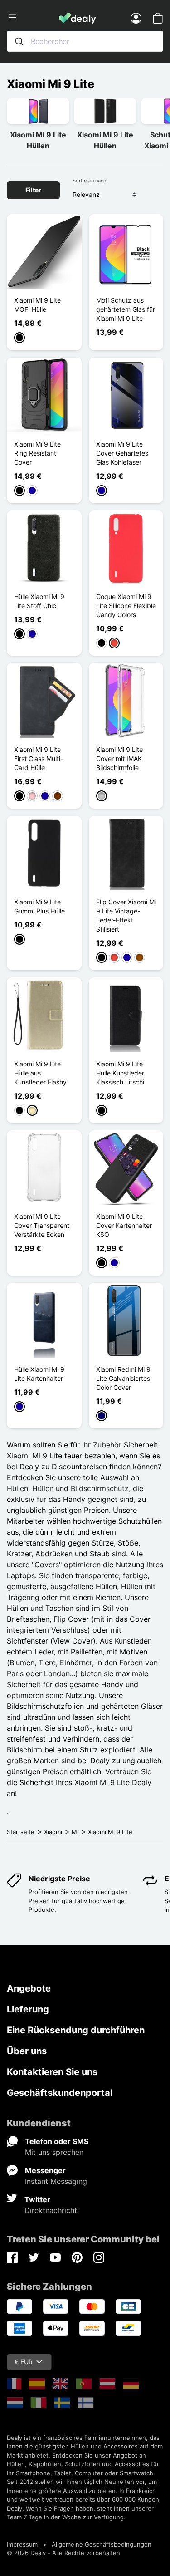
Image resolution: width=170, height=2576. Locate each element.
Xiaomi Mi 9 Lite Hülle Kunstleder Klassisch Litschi (120, 1073)
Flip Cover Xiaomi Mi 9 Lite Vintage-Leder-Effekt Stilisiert (126, 915)
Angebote (29, 1988)
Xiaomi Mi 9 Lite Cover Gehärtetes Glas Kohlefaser (122, 453)
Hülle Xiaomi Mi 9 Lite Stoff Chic (39, 601)
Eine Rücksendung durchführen (76, 2030)
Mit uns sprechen (54, 2152)
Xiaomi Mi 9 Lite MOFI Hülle (37, 305)
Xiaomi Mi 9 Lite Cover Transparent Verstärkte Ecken (42, 1225)
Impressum (22, 2544)
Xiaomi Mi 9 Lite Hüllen (38, 140)
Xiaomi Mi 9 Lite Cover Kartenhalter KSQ (124, 1225)
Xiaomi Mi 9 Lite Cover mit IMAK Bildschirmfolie (119, 758)
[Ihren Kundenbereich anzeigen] (136, 18)
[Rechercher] (19, 41)
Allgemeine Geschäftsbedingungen (102, 2544)
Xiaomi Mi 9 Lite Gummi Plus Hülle (39, 906)
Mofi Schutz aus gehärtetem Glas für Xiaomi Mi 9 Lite (126, 309)
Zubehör (107, 1445)
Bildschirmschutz (100, 1488)
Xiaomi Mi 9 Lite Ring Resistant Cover (37, 453)
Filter (33, 190)
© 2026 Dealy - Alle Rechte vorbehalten (63, 2553)
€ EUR (24, 2362)
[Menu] (33, 18)
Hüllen (17, 1488)
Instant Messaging (56, 2181)
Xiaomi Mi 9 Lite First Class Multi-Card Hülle (39, 758)
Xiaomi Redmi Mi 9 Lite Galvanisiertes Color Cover (123, 1378)
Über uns (27, 2051)
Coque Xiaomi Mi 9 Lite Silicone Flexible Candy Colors (126, 606)
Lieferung (28, 2009)
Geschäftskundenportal (60, 2093)
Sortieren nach (90, 181)
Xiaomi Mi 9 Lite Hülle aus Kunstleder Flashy (40, 1073)
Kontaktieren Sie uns (52, 2072)
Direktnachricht (51, 2210)
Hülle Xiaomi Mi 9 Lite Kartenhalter (39, 1374)
